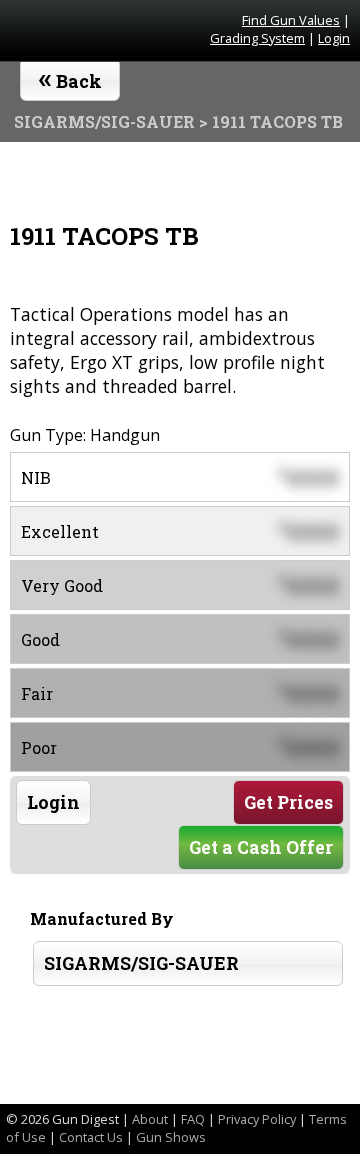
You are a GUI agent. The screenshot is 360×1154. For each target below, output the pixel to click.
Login (334, 38)
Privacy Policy (257, 1119)
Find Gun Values (291, 20)
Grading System (257, 38)
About (150, 1119)
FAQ (193, 1119)
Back (70, 77)
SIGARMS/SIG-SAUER (141, 963)
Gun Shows (171, 1137)
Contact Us (91, 1137)
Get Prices (288, 802)
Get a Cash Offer (261, 847)
